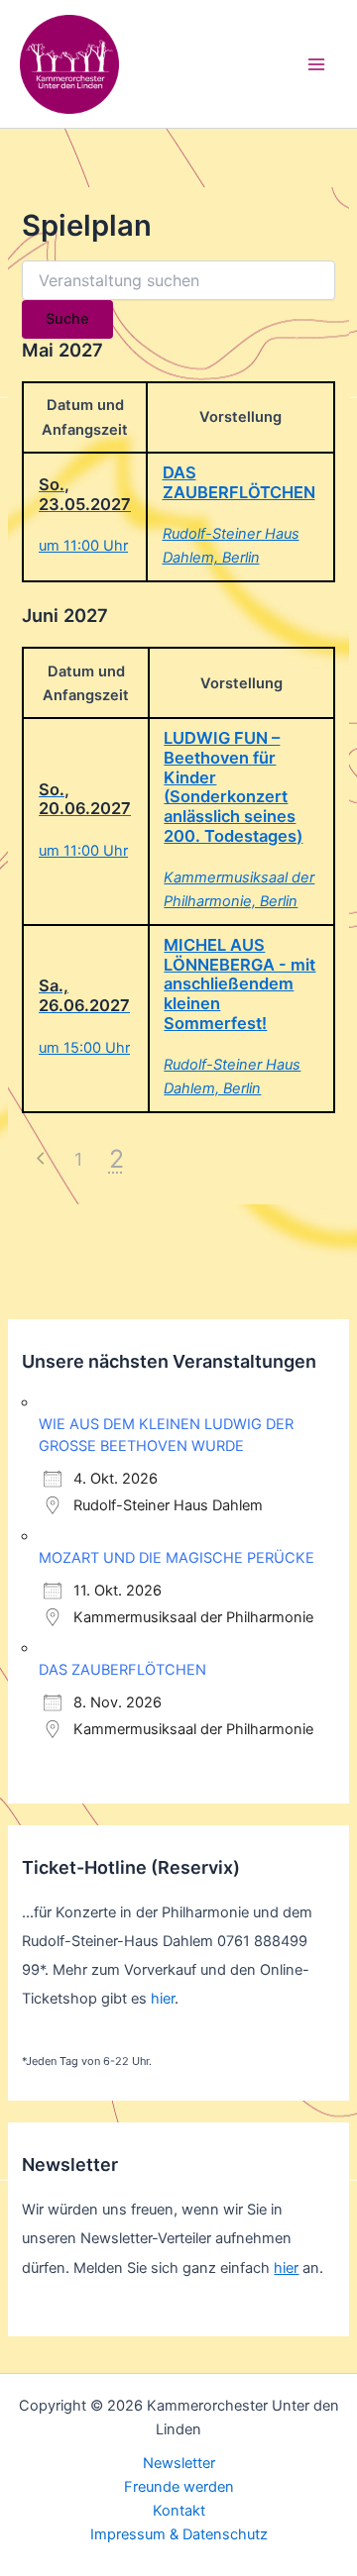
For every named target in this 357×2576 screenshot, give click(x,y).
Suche (67, 319)
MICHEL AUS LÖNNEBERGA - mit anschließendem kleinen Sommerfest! (239, 984)
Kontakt (179, 2511)
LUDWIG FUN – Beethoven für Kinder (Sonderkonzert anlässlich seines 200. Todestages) (233, 787)
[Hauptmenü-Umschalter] (316, 64)
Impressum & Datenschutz (179, 2534)
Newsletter (179, 2463)
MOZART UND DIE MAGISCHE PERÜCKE (177, 1558)
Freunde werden (179, 2487)
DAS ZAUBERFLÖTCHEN (239, 482)
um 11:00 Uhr (83, 546)
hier (163, 1999)
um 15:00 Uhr (84, 1048)
